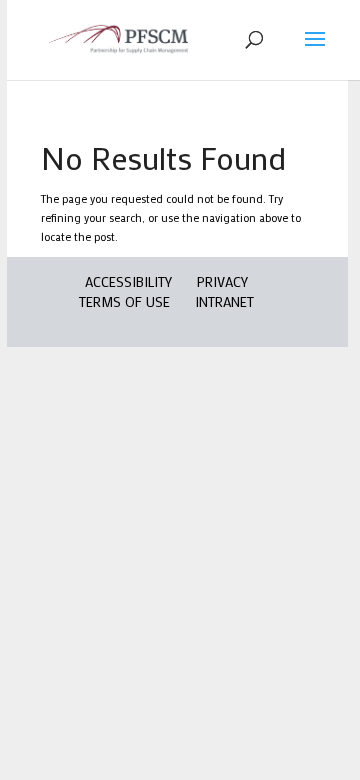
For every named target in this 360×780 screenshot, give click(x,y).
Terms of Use (124, 301)
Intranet (224, 301)
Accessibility (128, 281)
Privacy (222, 281)
